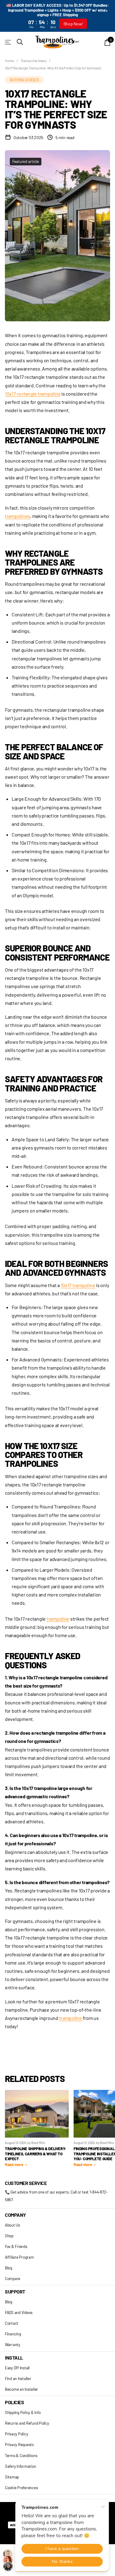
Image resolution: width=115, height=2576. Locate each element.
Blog (9, 2268)
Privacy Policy (16, 2434)
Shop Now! (73, 24)
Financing (13, 2334)
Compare (13, 2279)
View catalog (8, 42)
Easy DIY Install (17, 2368)
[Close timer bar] (107, 9)
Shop (9, 2236)
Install (14, 2358)
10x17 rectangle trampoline (33, 394)
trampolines (17, 516)
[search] (20, 42)
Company (15, 2215)
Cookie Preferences (21, 2488)
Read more (14, 2165)
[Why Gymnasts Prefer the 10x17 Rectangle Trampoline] (82, 2018)
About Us (12, 2225)
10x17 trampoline (78, 1285)
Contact (12, 2323)
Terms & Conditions (21, 2456)
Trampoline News (34, 61)
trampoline (58, 1619)
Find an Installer (18, 2379)
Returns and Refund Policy (27, 2423)
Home (10, 61)
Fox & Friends (16, 2246)
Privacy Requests (19, 2445)
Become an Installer (21, 2389)
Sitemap (12, 2477)
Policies (14, 2402)
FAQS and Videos (19, 2312)
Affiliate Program (19, 2257)
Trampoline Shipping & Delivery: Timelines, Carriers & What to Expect (36, 2154)
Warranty (13, 2345)
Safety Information (20, 2466)
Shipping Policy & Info (23, 2412)
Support (15, 2292)
